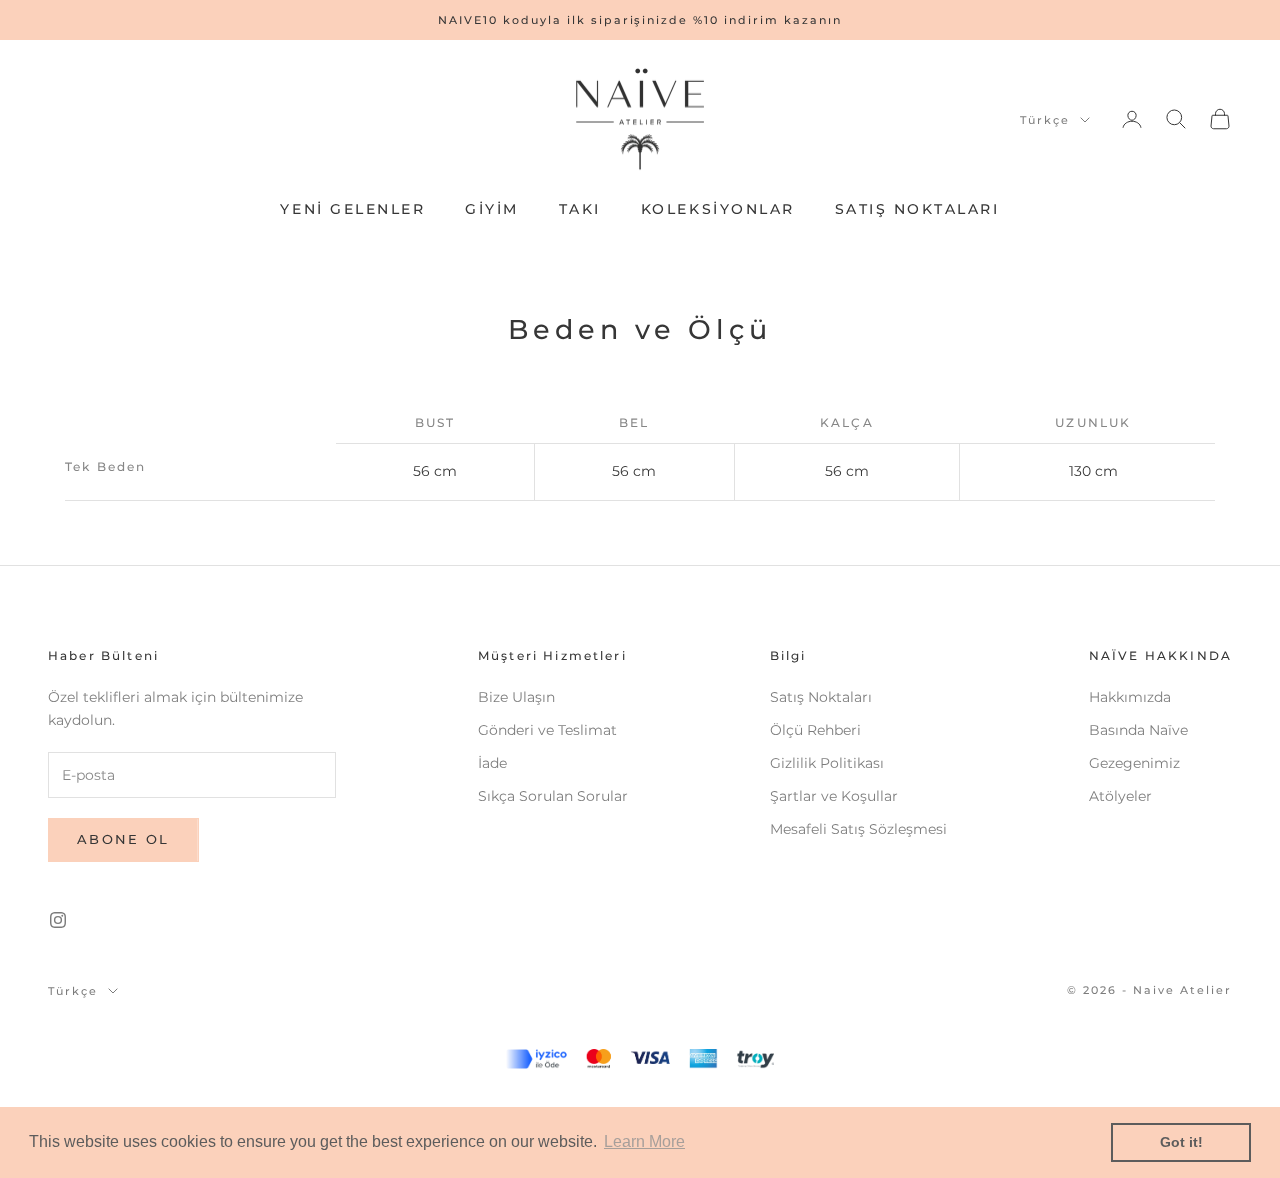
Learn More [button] (644, 1141)
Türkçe (1045, 120)
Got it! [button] (1181, 1142)
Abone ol (123, 839)
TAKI (580, 209)
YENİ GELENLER (352, 209)
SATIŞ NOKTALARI (917, 209)
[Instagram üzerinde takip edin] (58, 920)
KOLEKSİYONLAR (718, 209)
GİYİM (492, 209)
